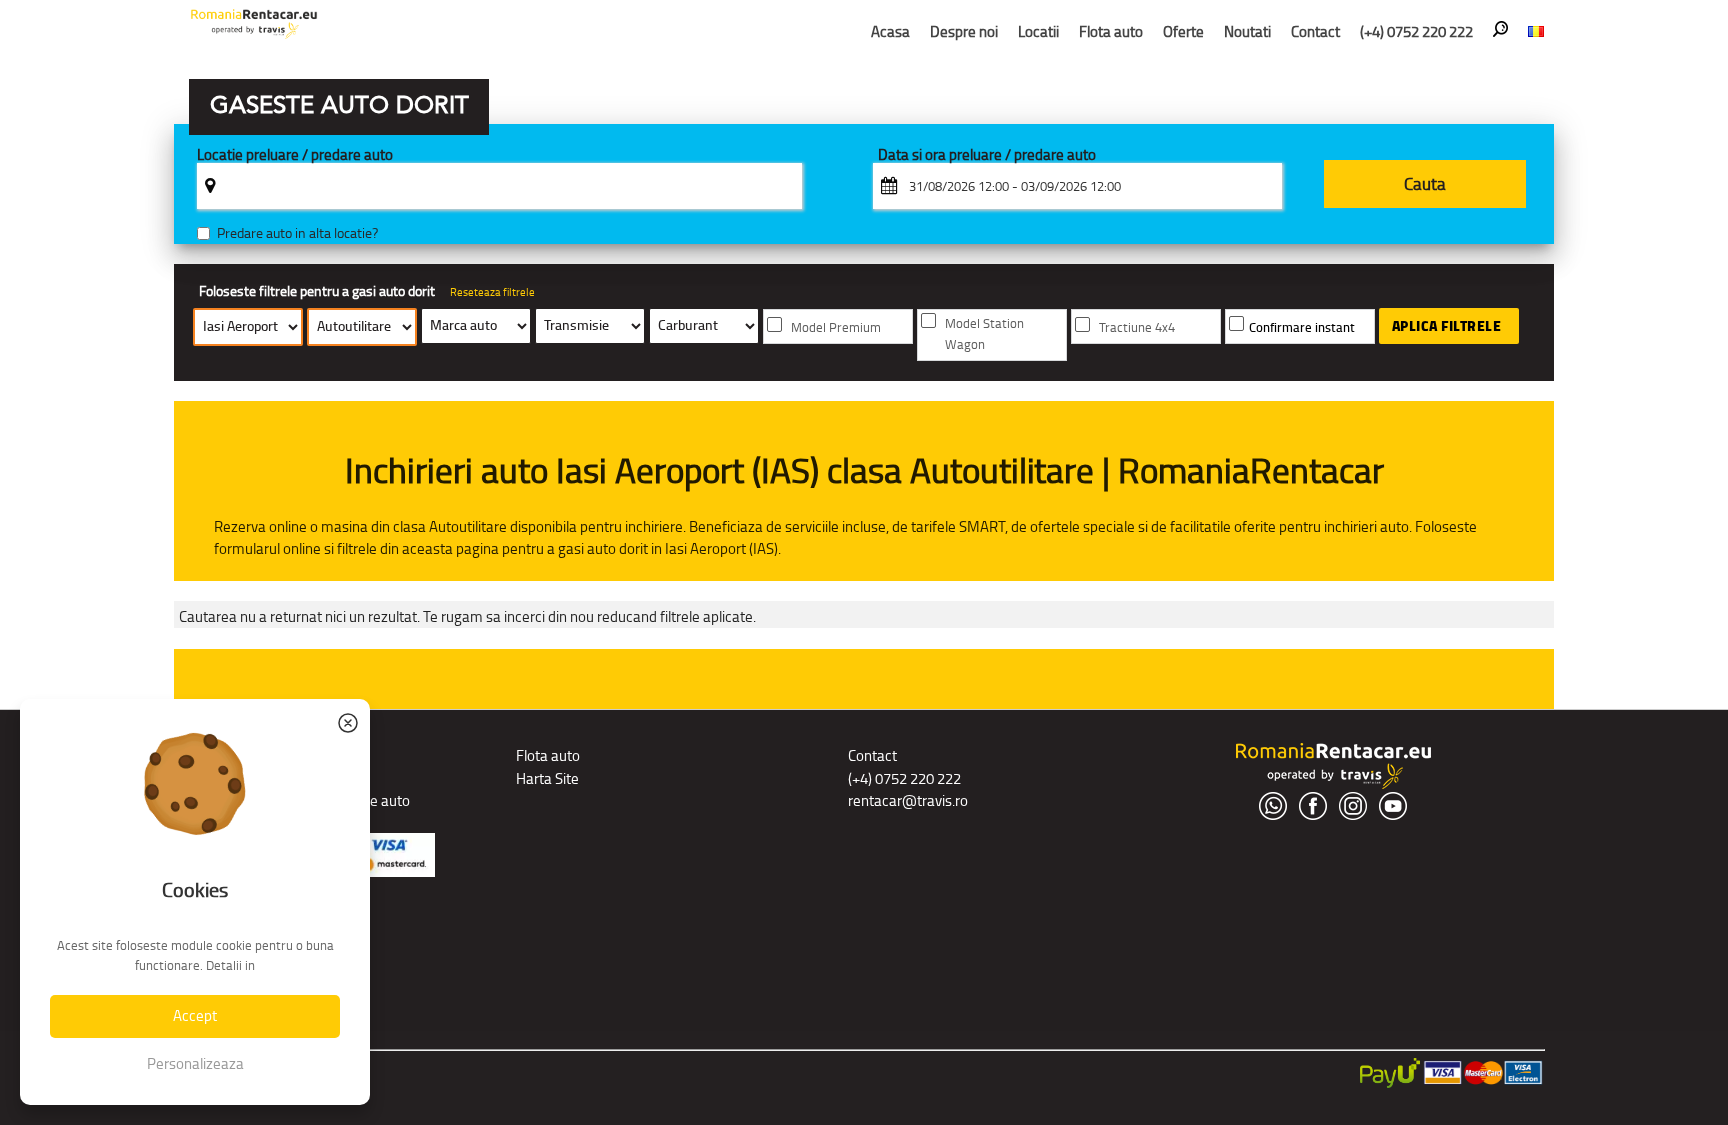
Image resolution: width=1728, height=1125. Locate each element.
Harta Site (547, 778)
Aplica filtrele (1447, 326)
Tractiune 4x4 (1137, 327)
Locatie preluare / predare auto (295, 155)
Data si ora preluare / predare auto (987, 155)
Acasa (890, 31)
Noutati (1247, 31)
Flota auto (1111, 31)
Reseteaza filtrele (492, 292)
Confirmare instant (1302, 327)
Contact (1315, 31)
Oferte (1183, 31)
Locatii (1038, 31)
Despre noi (964, 31)
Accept (195, 1015)
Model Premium (836, 327)
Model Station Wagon (984, 334)
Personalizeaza (195, 1063)
